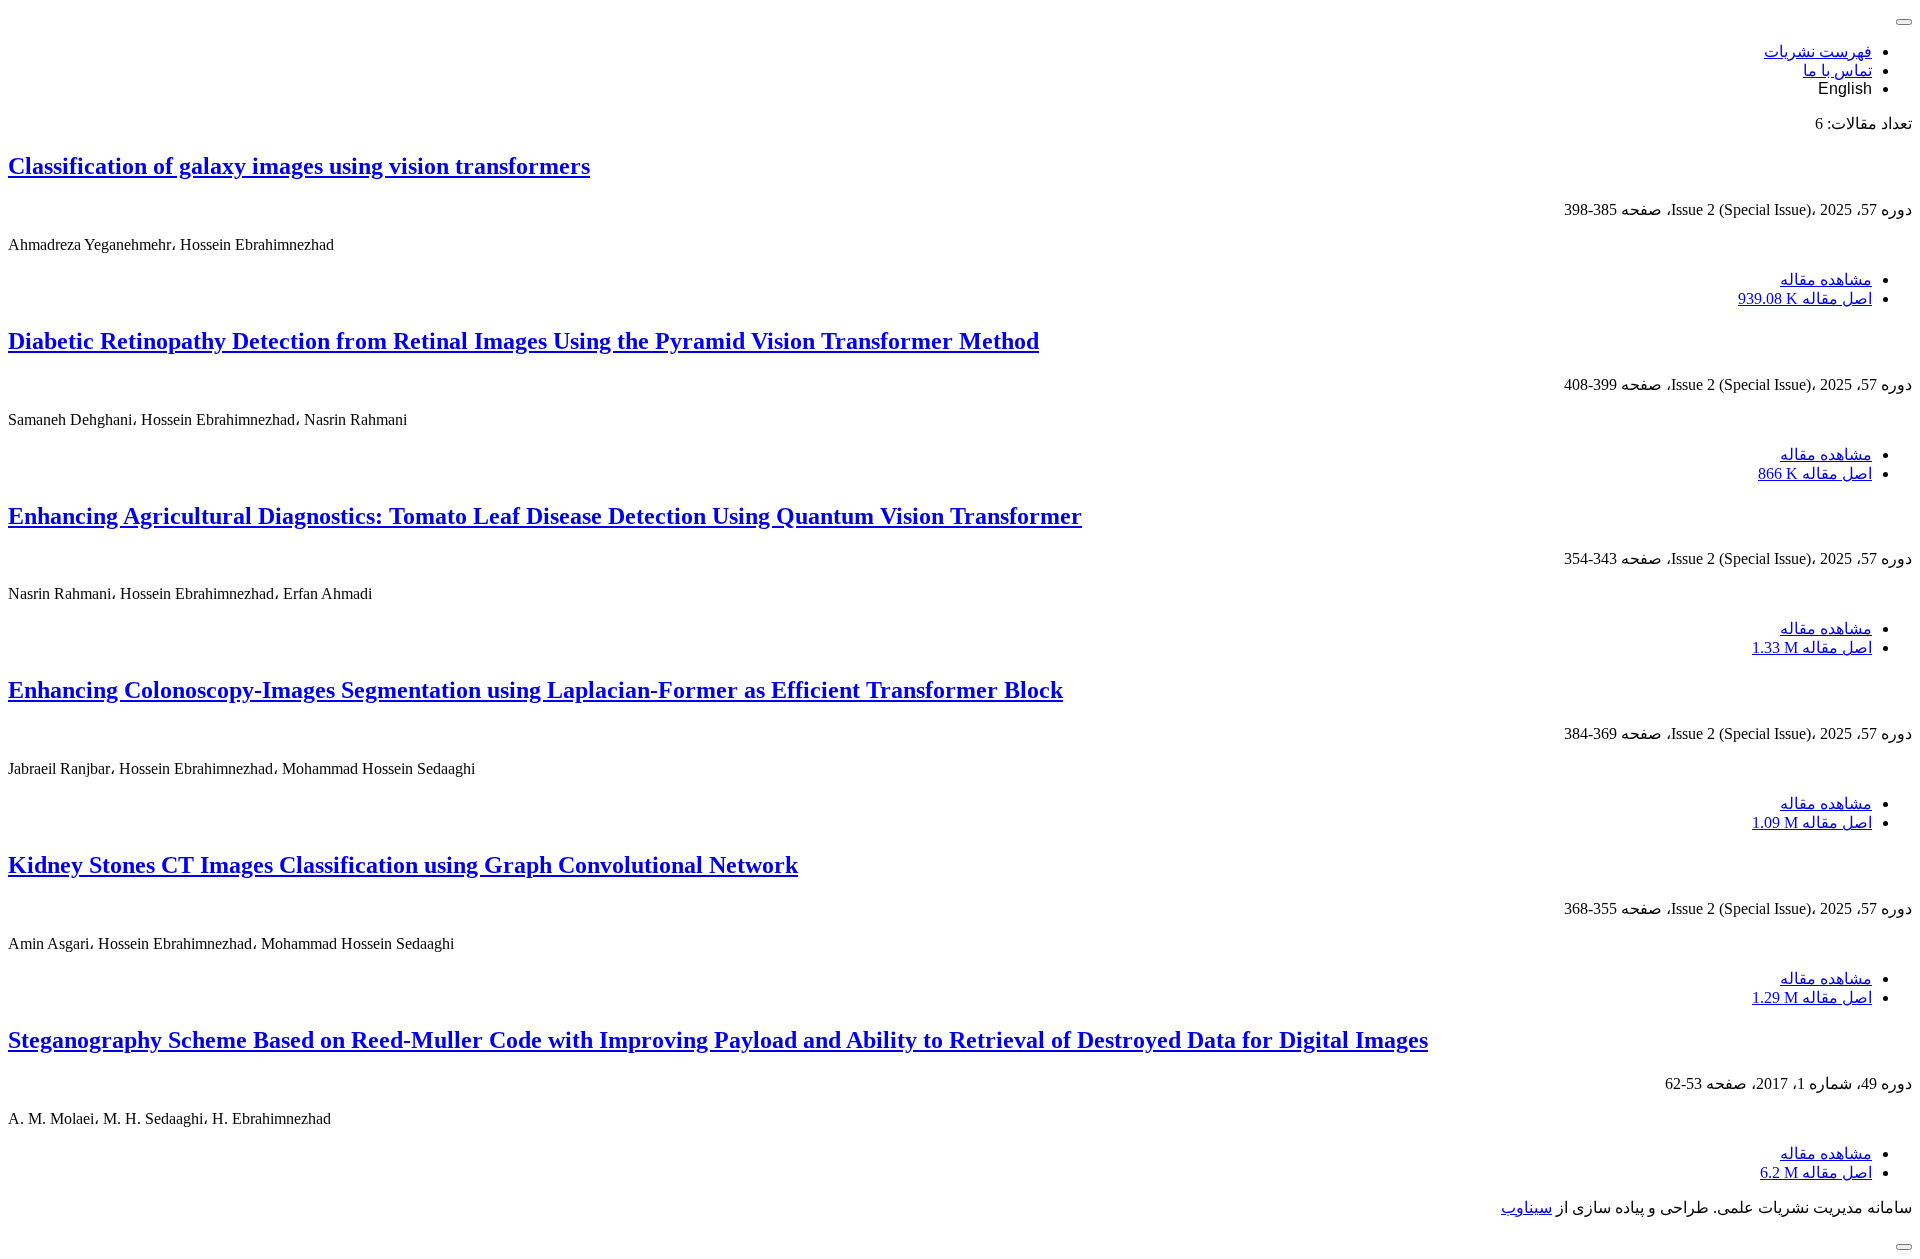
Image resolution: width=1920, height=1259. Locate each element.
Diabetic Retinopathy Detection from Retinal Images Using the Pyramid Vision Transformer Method (523, 341)
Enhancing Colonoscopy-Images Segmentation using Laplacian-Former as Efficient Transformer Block (535, 690)
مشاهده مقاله (1826, 279)
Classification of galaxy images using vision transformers (299, 166)
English (1845, 88)
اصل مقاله (1805, 298)
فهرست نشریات (1818, 51)
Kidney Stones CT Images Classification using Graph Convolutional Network (403, 865)
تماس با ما (1837, 70)
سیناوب (1526, 1207)
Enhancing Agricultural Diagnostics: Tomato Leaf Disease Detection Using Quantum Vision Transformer (545, 516)
